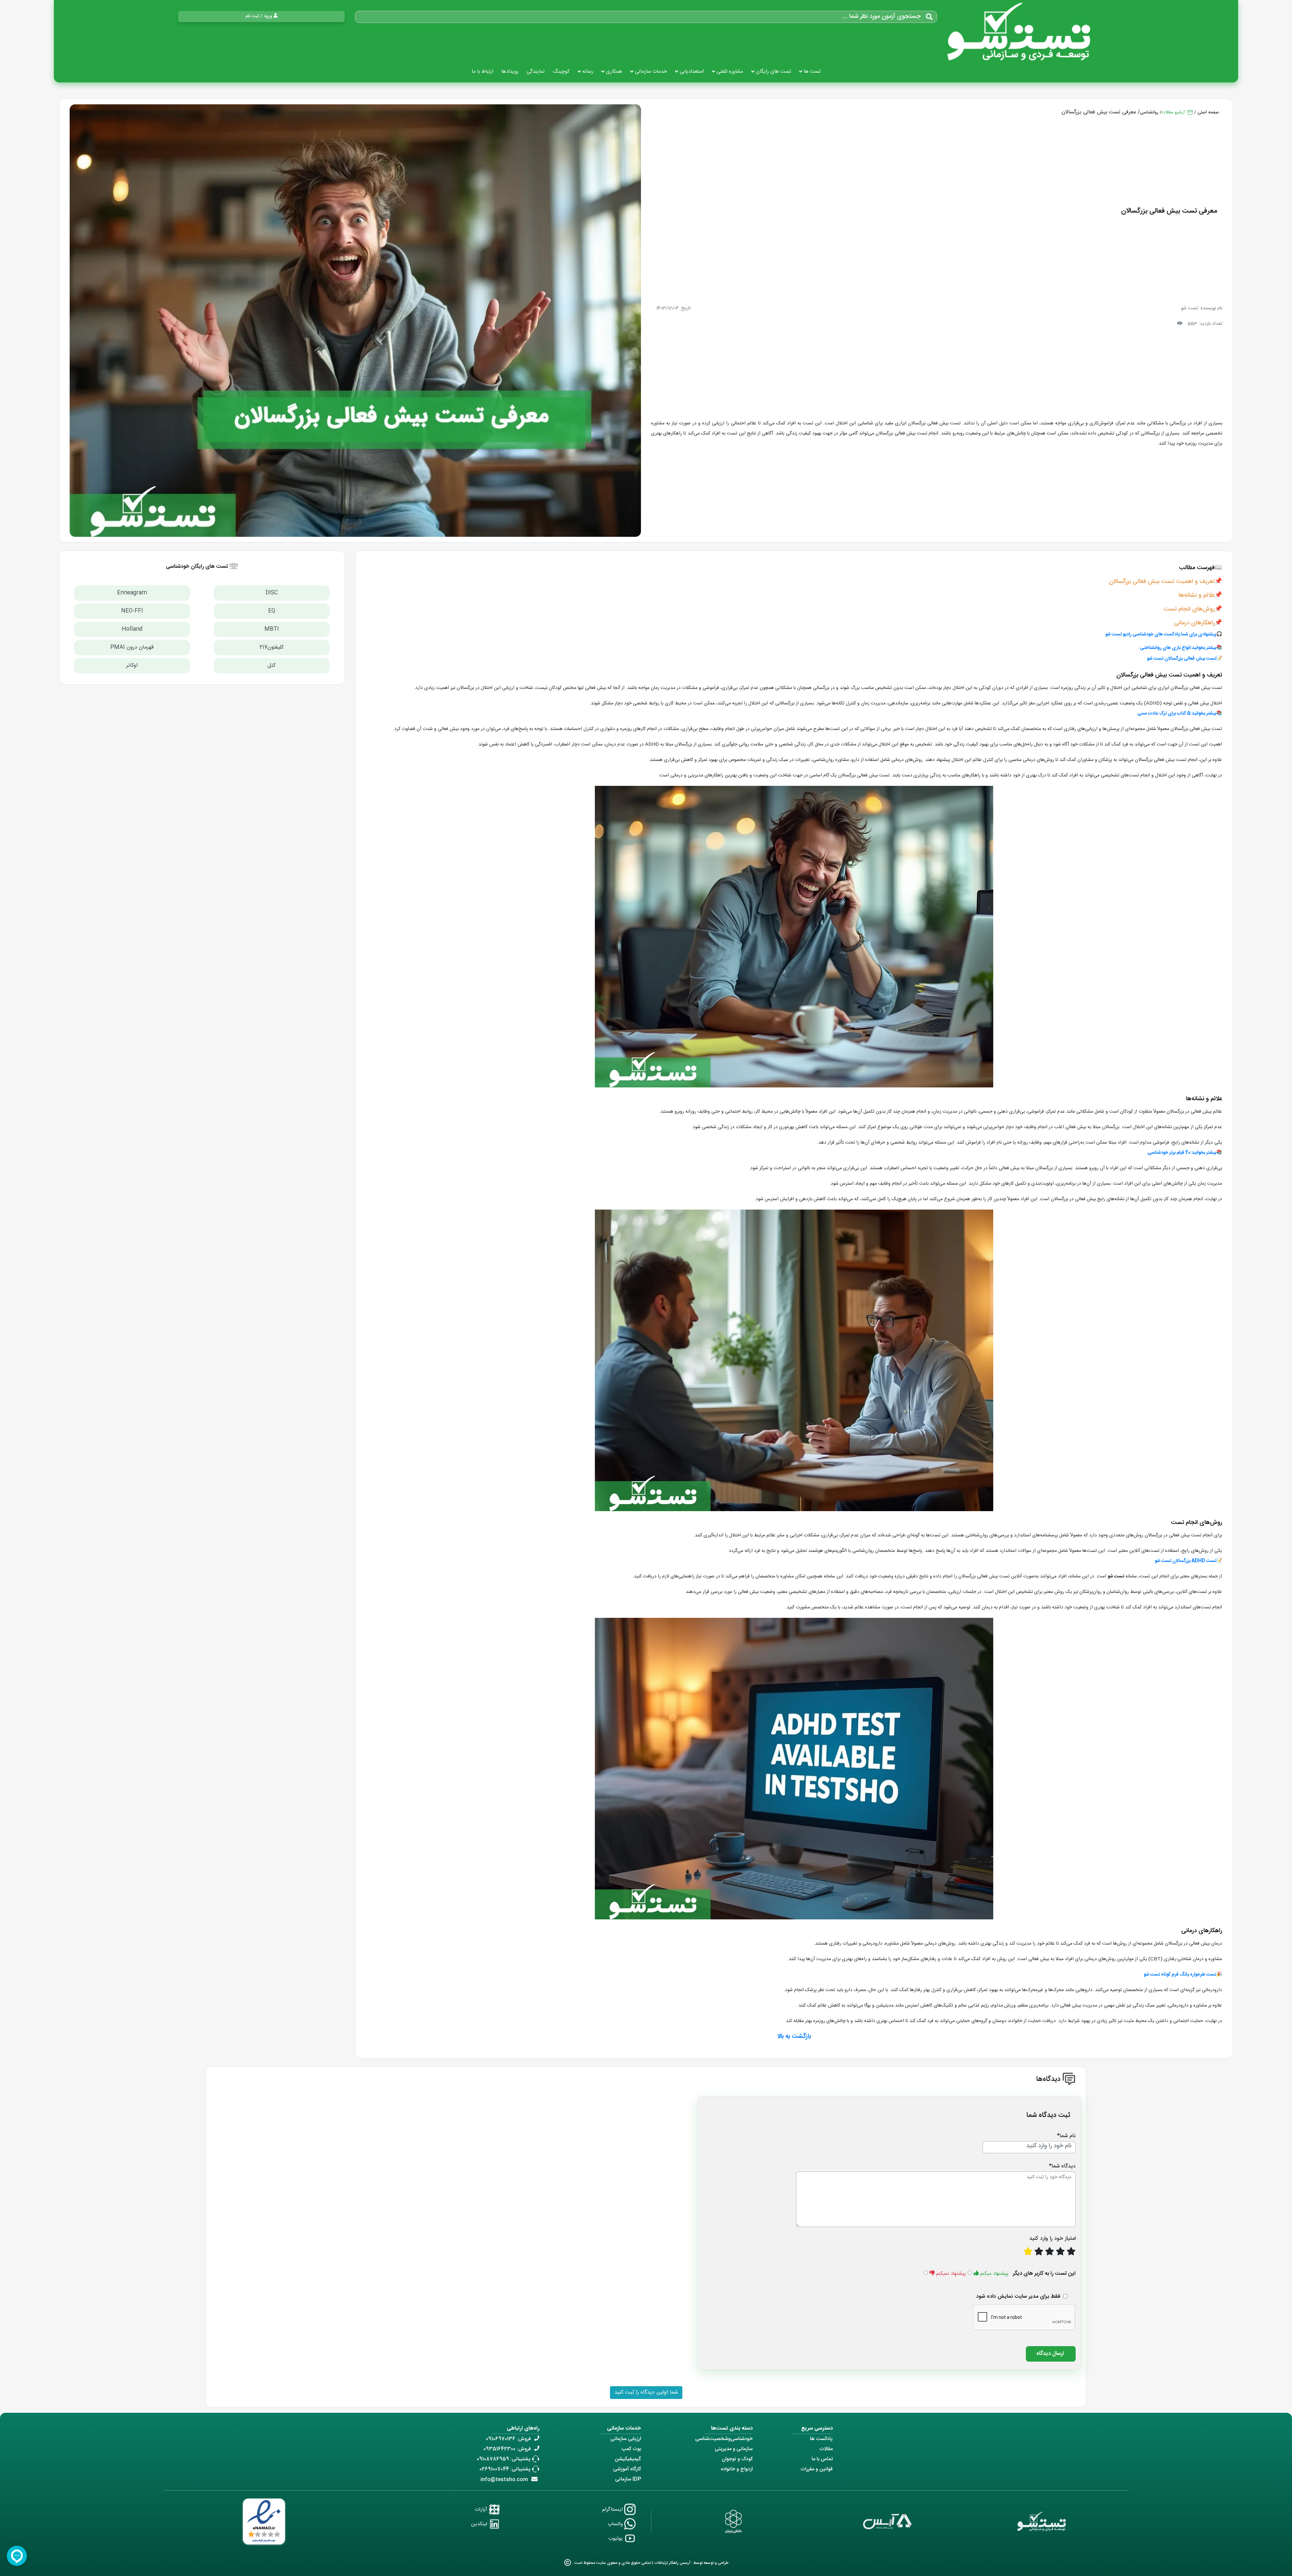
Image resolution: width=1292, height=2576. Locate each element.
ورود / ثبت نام (259, 16)
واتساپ (616, 2524)
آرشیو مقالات (1174, 112)
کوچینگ (561, 72)
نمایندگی (536, 72)
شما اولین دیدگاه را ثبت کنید (646, 2392)
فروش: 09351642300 (507, 2449)
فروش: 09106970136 (508, 2439)
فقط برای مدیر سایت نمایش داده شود (1018, 2296)
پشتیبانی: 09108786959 (504, 2459)
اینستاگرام (613, 2510)
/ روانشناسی (1151, 112)
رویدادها (510, 72)
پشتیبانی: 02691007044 (505, 2469)
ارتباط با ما (482, 72)
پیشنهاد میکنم (994, 2274)
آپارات (482, 2510)
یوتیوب (616, 2538)
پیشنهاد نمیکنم (951, 2274)
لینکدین (480, 2524)
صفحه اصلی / (1207, 112)
